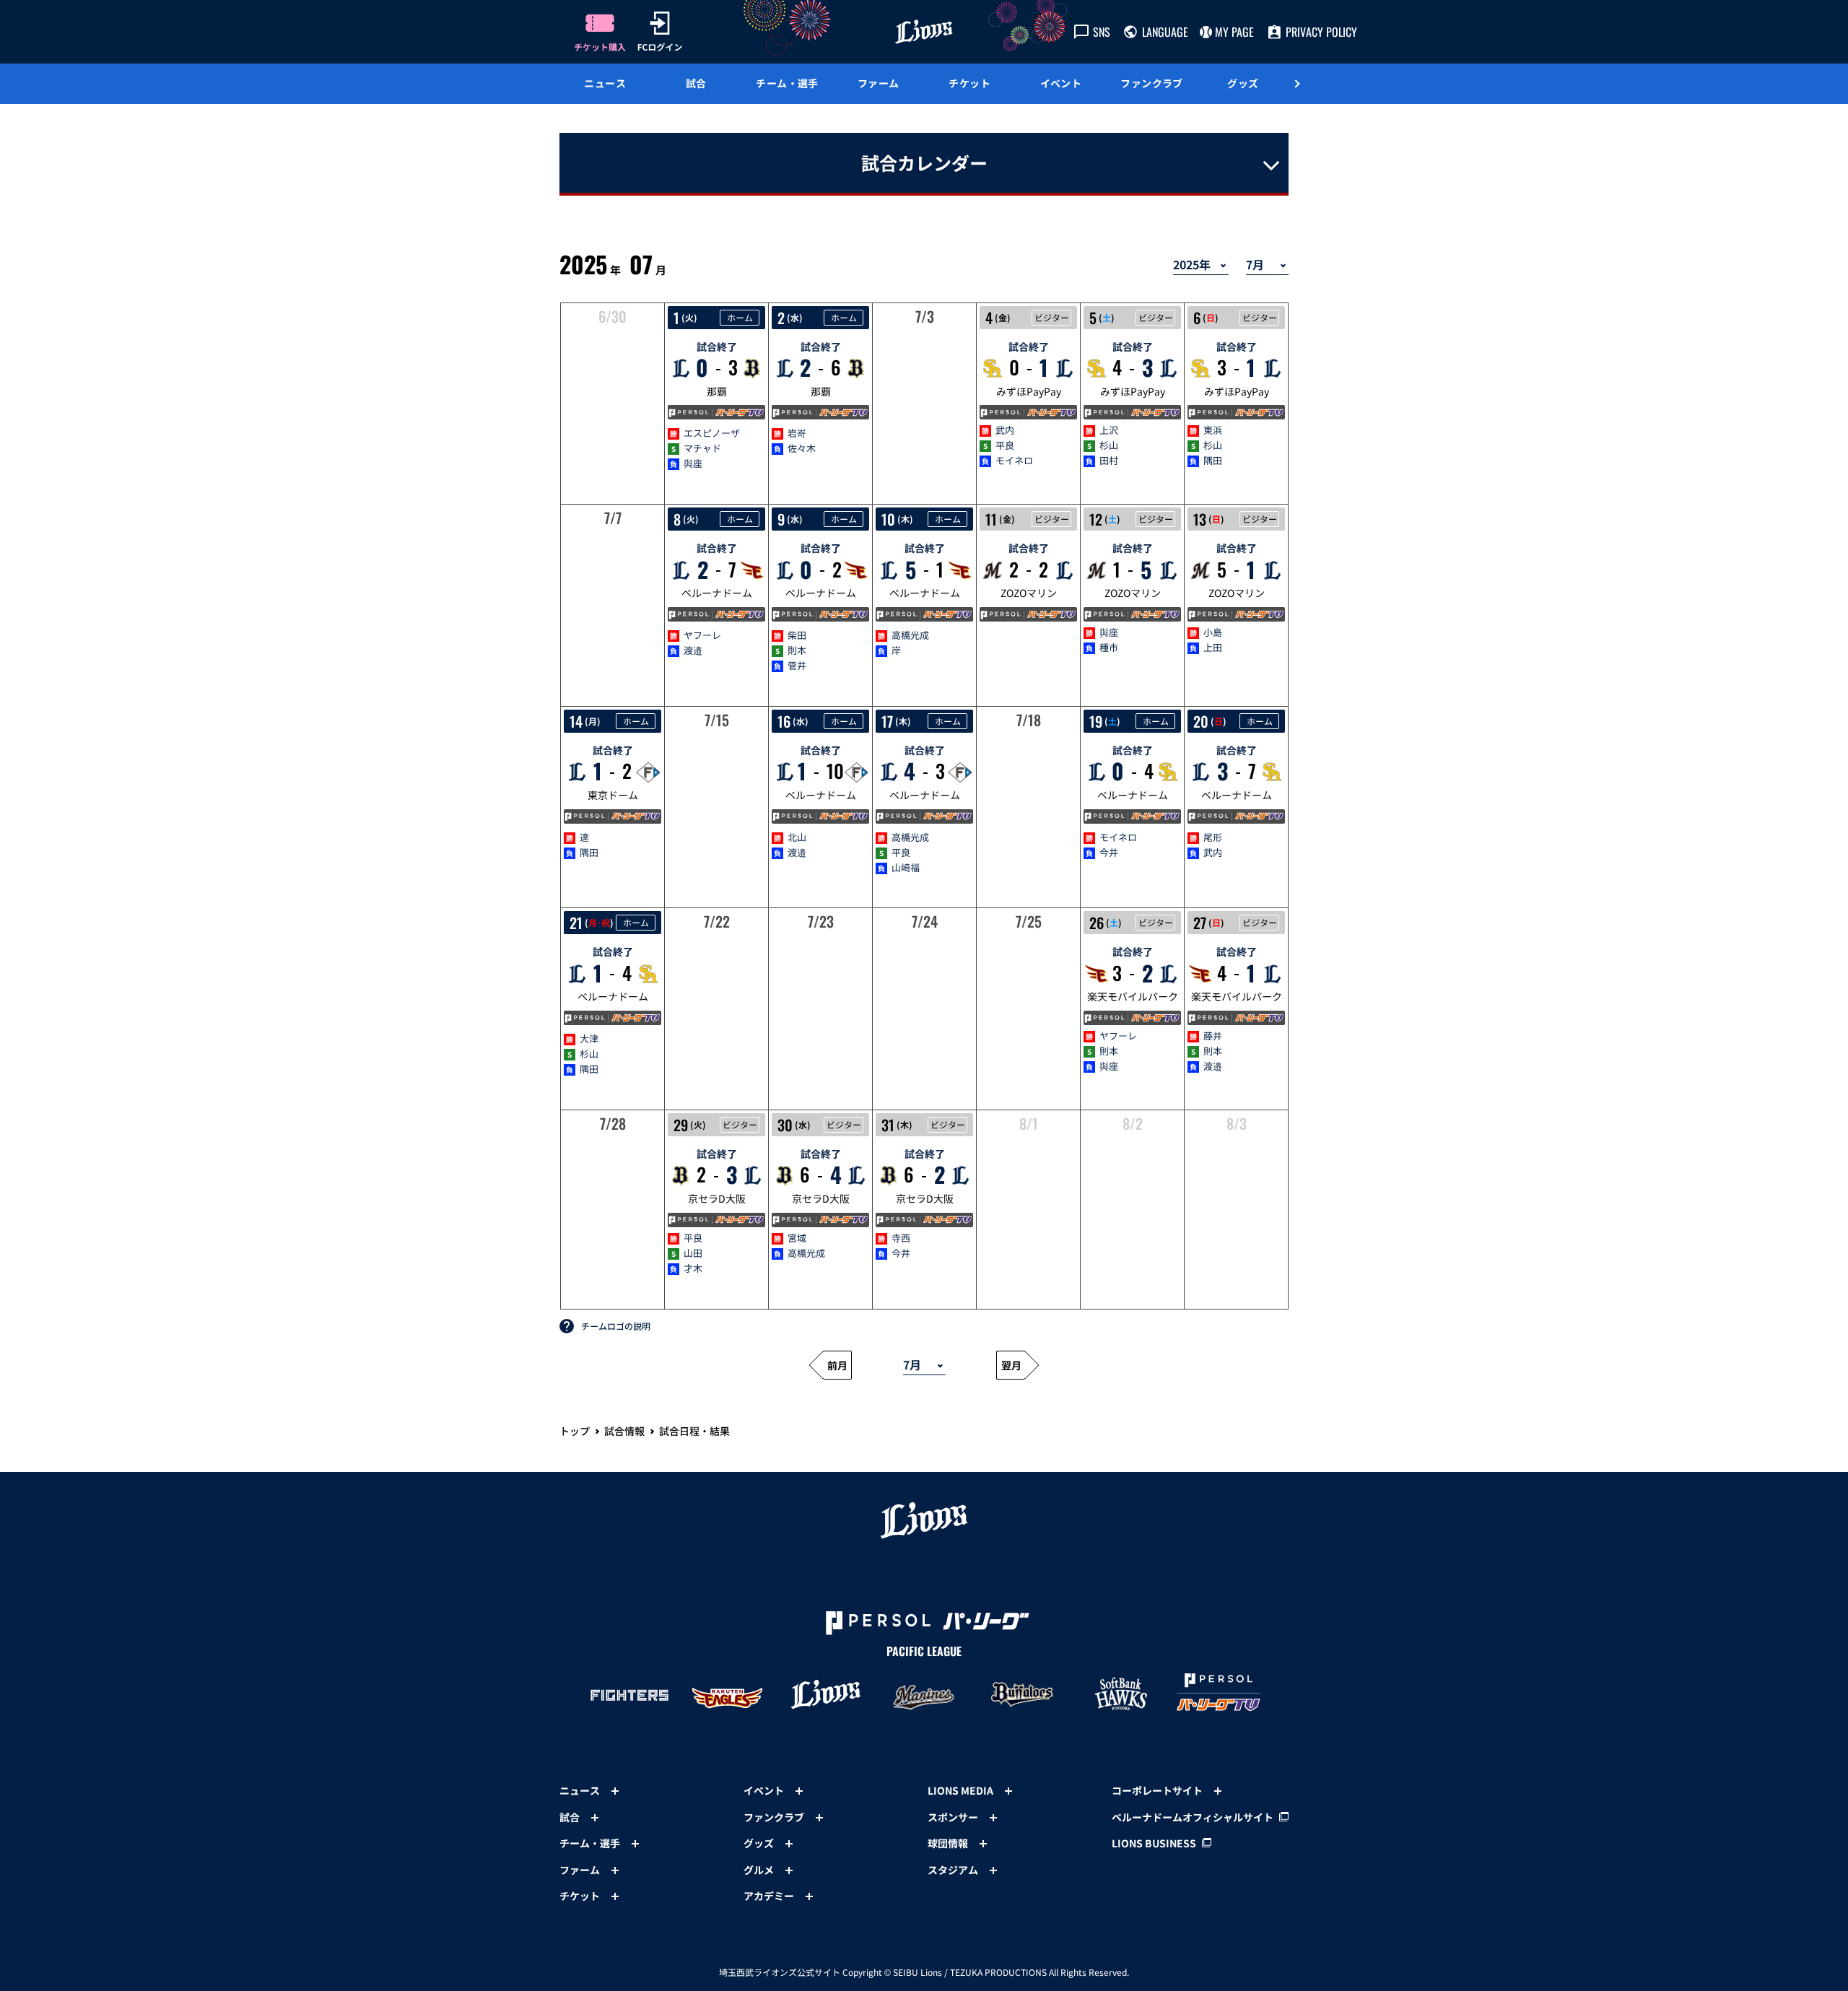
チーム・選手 (787, 83)
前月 (837, 1365)
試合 (696, 83)
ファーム (879, 83)
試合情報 (624, 1431)
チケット (969, 83)
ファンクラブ (1152, 83)
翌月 (1011, 1365)
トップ (575, 1431)
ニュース (605, 83)
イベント (1061, 83)
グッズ (1243, 83)
